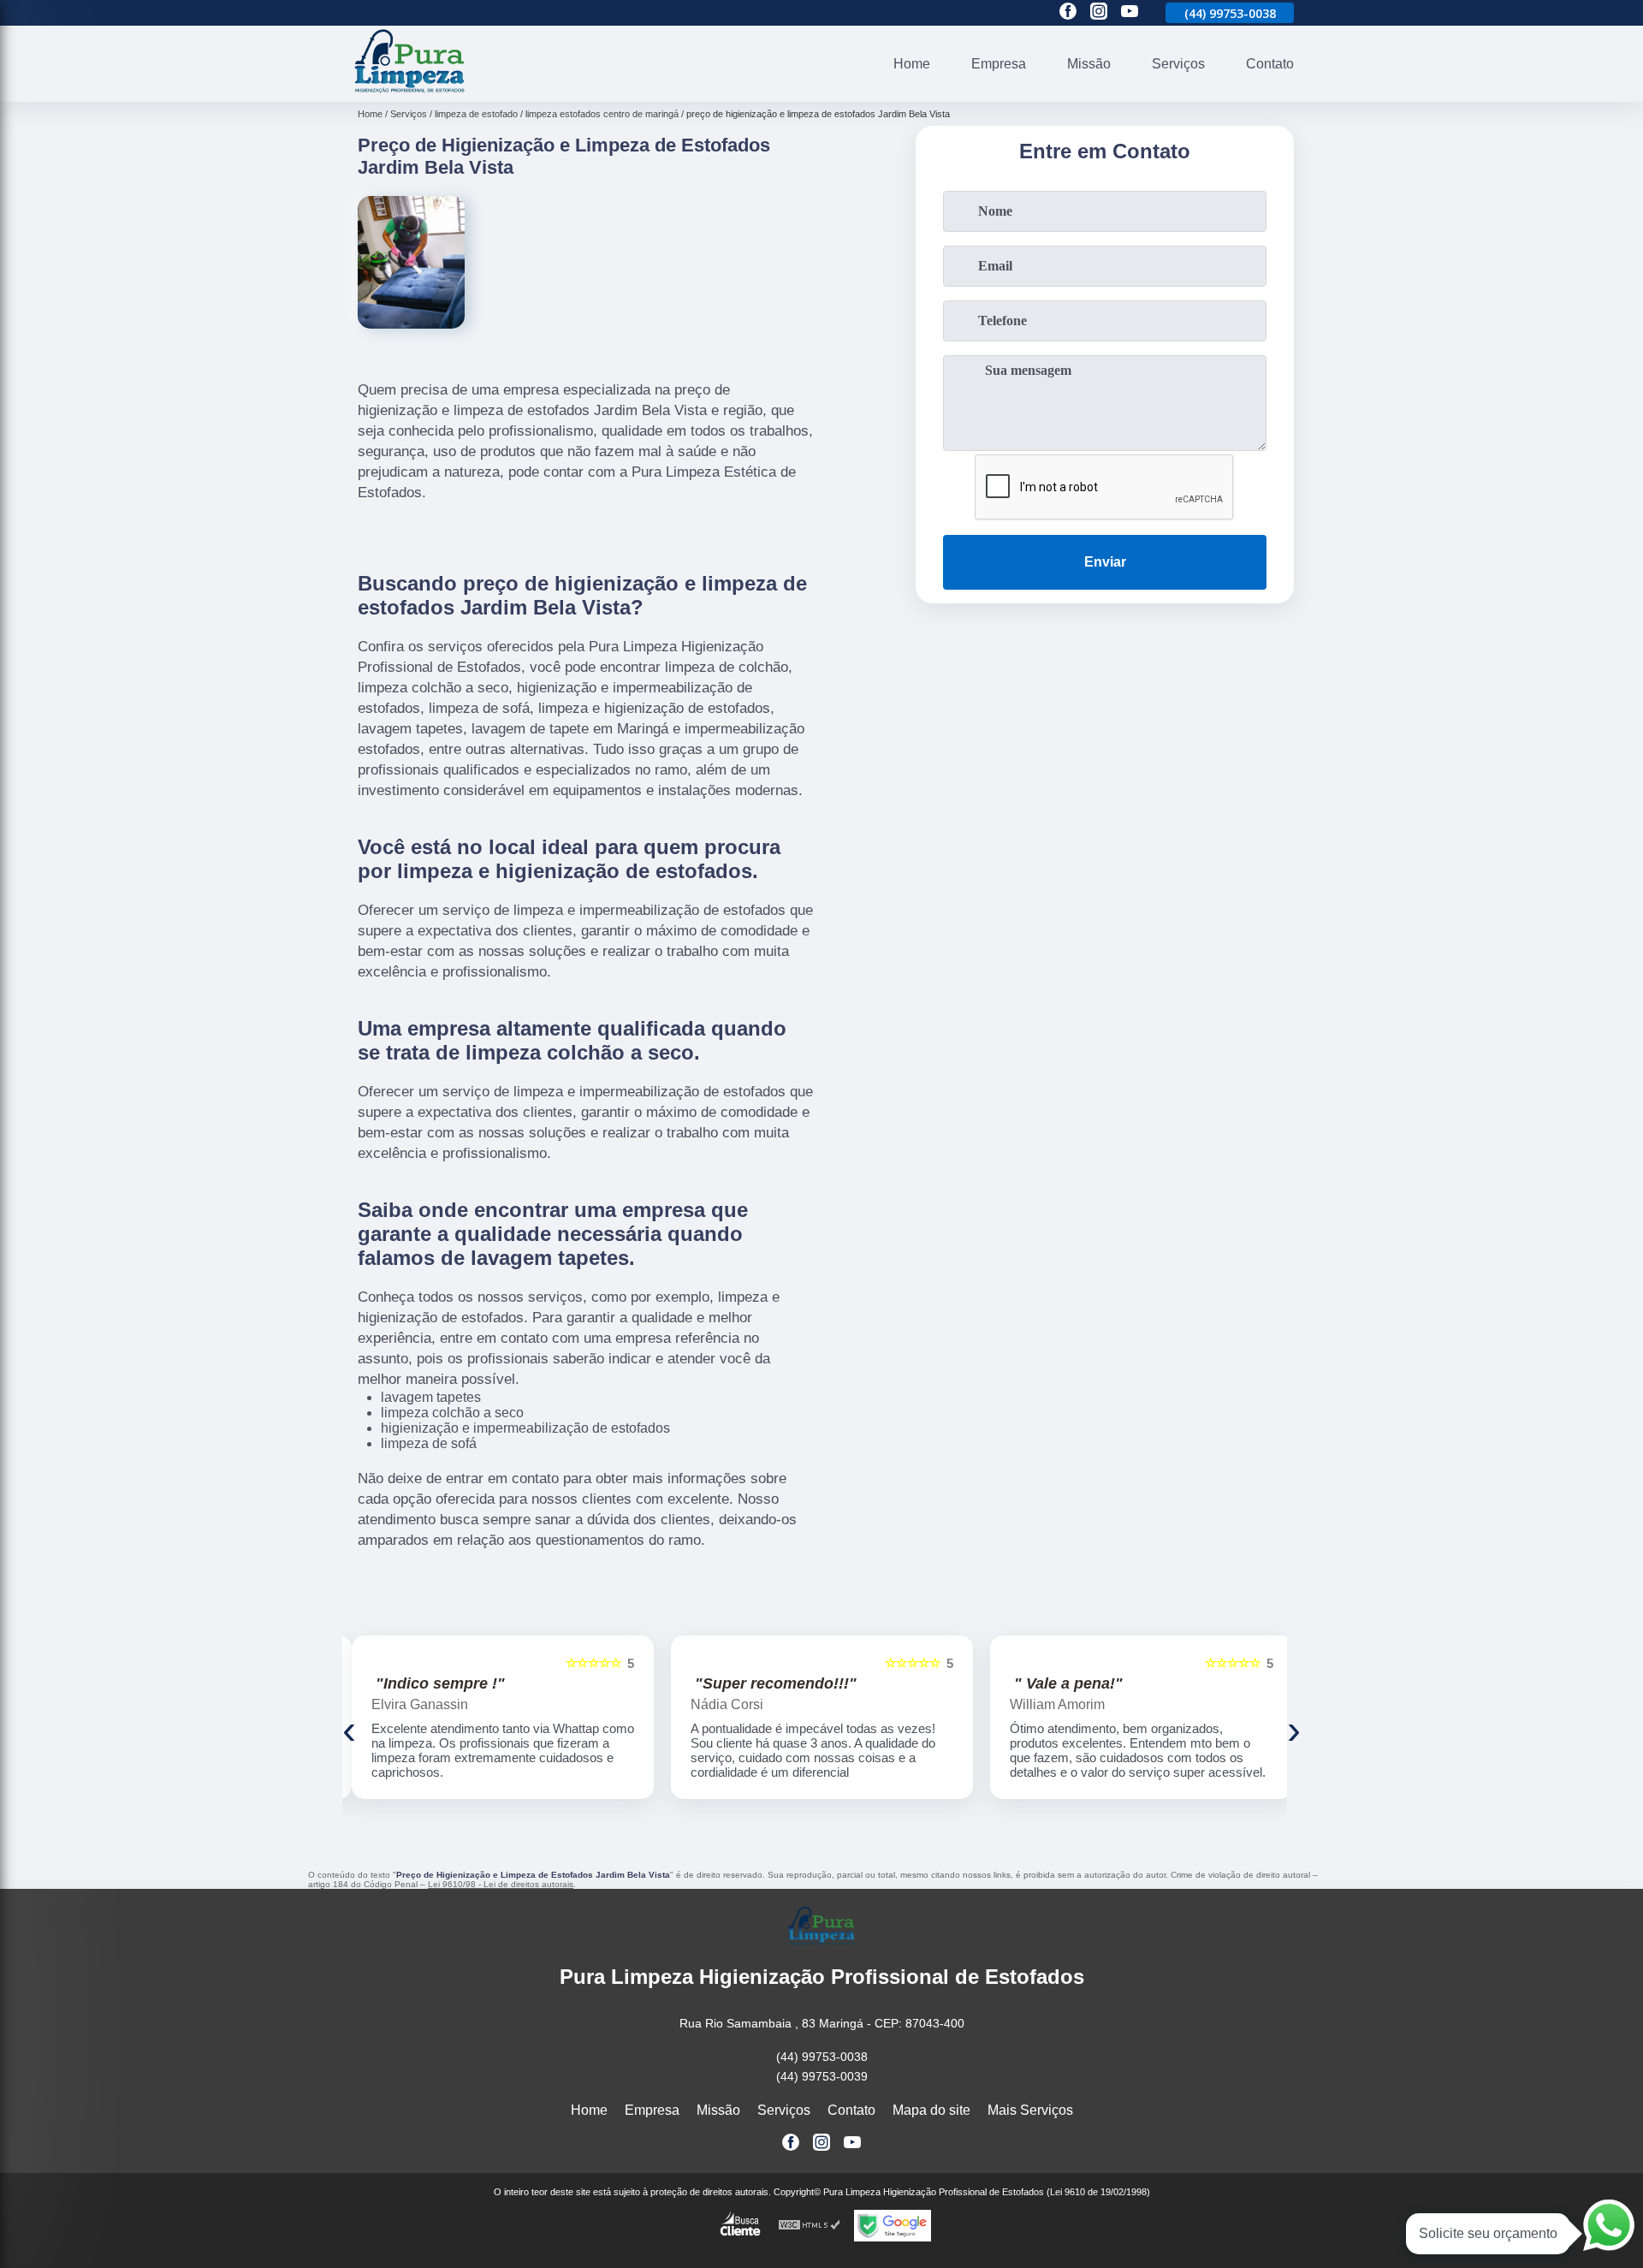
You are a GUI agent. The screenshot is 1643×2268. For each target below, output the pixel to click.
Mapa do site (931, 2110)
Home (912, 64)
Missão (1089, 64)
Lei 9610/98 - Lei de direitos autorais (501, 1884)
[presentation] (349, 1729)
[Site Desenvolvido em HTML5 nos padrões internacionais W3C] (810, 2226)
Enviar (1105, 562)
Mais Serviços (1030, 2110)
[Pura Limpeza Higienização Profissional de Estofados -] (410, 91)
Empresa (999, 64)
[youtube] (1130, 12)
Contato (1270, 64)
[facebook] (1068, 12)
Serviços (1178, 64)
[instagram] (1099, 12)
